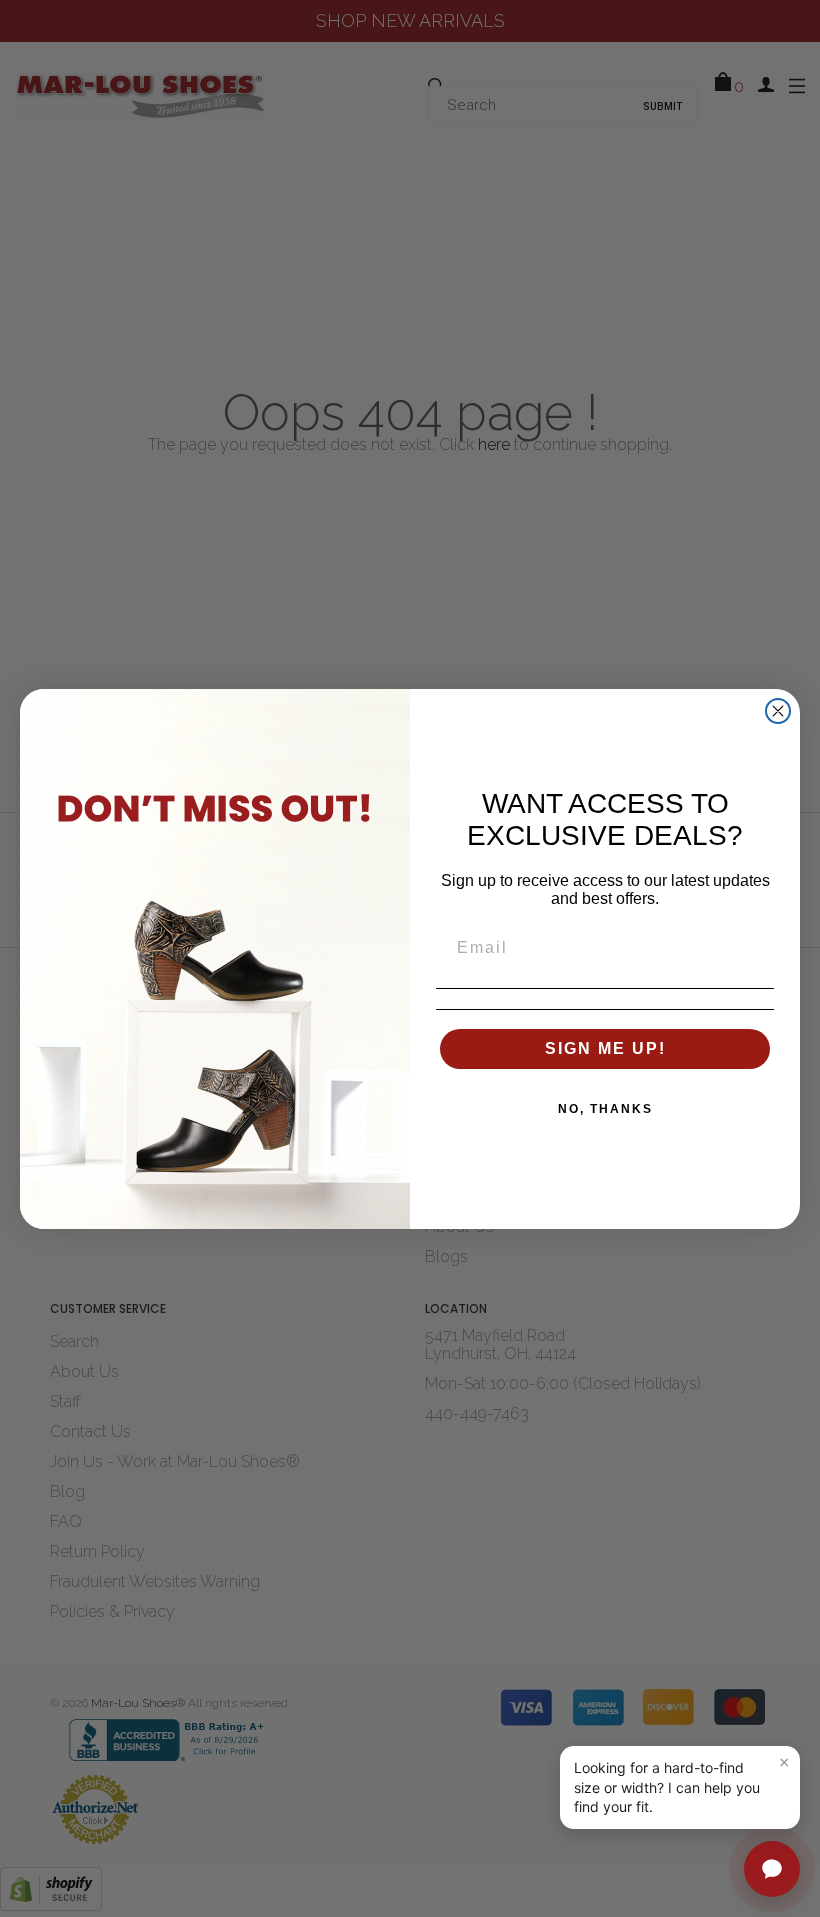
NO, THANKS (605, 1109)
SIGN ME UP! (605, 1048)
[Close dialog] (778, 711)
